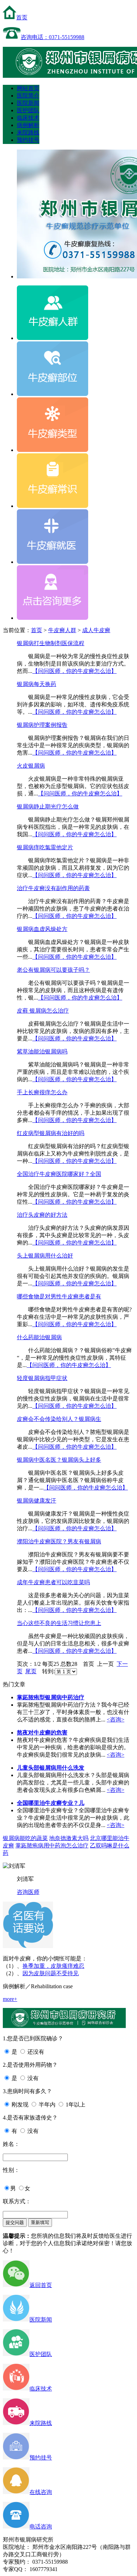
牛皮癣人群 (62, 630)
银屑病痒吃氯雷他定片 (45, 847)
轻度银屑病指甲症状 (42, 1378)
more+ (10, 1999)
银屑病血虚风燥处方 (42, 929)
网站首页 (28, 88)
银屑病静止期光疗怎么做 (48, 807)
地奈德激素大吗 (69, 1838)
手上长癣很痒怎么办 (42, 1092)
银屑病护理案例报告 (42, 725)
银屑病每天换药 (37, 684)
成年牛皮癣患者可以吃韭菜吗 (53, 1582)
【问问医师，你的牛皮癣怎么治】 (74, 671)
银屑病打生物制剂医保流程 (51, 643)
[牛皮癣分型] (53, 450)
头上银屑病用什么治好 (45, 1256)
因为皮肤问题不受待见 (51, 1973)
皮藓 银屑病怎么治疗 (43, 1011)
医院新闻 (28, 103)
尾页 (31, 1671)
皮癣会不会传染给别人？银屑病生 (59, 1419)
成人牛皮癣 (96, 630)
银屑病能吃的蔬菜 (25, 1838)
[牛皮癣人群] (53, 338)
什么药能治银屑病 (39, 1337)
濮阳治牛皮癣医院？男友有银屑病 (59, 1541)
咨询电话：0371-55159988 (53, 37)
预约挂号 (28, 140)
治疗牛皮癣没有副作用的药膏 (53, 888)
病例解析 (28, 125)
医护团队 (28, 110)
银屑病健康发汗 (37, 1501)
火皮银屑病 (31, 766)
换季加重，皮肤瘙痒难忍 (53, 1966)
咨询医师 (28, 1892)
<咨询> (116, 1720)
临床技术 (28, 118)
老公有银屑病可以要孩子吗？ (53, 970)
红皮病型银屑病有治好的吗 (51, 1133)
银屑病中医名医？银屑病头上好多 (59, 1460)
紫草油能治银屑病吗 (42, 1051)
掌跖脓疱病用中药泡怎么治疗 (52, 1846)
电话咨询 (41, 2527)
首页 (22, 17)
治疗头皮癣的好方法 (42, 1215)
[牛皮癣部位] (53, 394)
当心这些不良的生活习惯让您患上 (59, 1623)
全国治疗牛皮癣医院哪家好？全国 (59, 1174)
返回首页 (41, 2285)
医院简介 (28, 96)
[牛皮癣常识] (53, 506)
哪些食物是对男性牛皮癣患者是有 (59, 1296)
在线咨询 (41, 2492)
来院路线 (28, 133)
